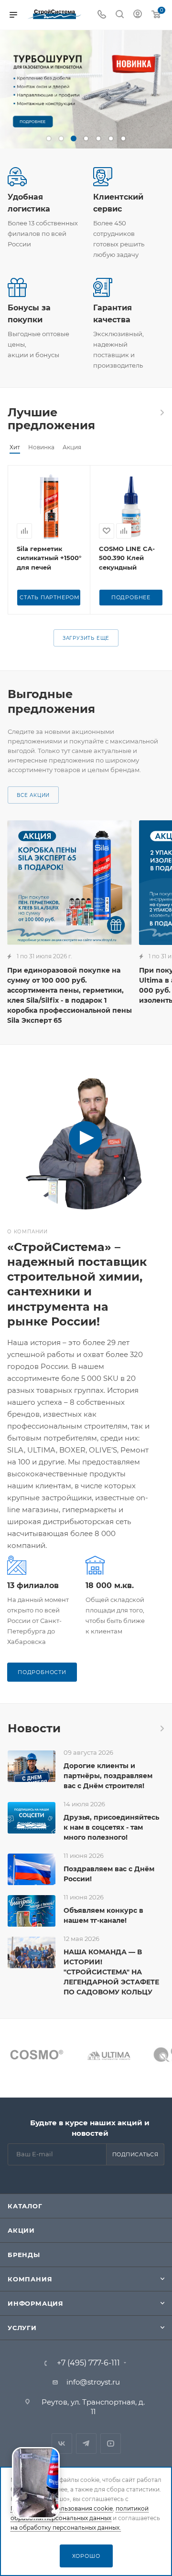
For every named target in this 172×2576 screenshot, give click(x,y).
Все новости (161, 1728)
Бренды (24, 2255)
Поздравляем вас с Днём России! (109, 1874)
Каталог (25, 2206)
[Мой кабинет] (138, 15)
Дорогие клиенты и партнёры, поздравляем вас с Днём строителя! (108, 1776)
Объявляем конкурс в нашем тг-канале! (103, 1915)
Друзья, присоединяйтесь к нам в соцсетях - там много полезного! (111, 1827)
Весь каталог (161, 413)
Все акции (33, 795)
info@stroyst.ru (93, 2382)
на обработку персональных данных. (66, 2528)
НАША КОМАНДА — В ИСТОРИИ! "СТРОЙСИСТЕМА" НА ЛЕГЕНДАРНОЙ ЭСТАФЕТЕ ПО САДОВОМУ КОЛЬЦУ (111, 1972)
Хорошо (86, 2556)
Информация (36, 2303)
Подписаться (135, 2154)
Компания (30, 2279)
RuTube (111, 2443)
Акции (21, 2230)
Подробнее (131, 597)
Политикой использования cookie (62, 2508)
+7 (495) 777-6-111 (88, 2363)
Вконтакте (62, 2443)
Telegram (86, 2443)
